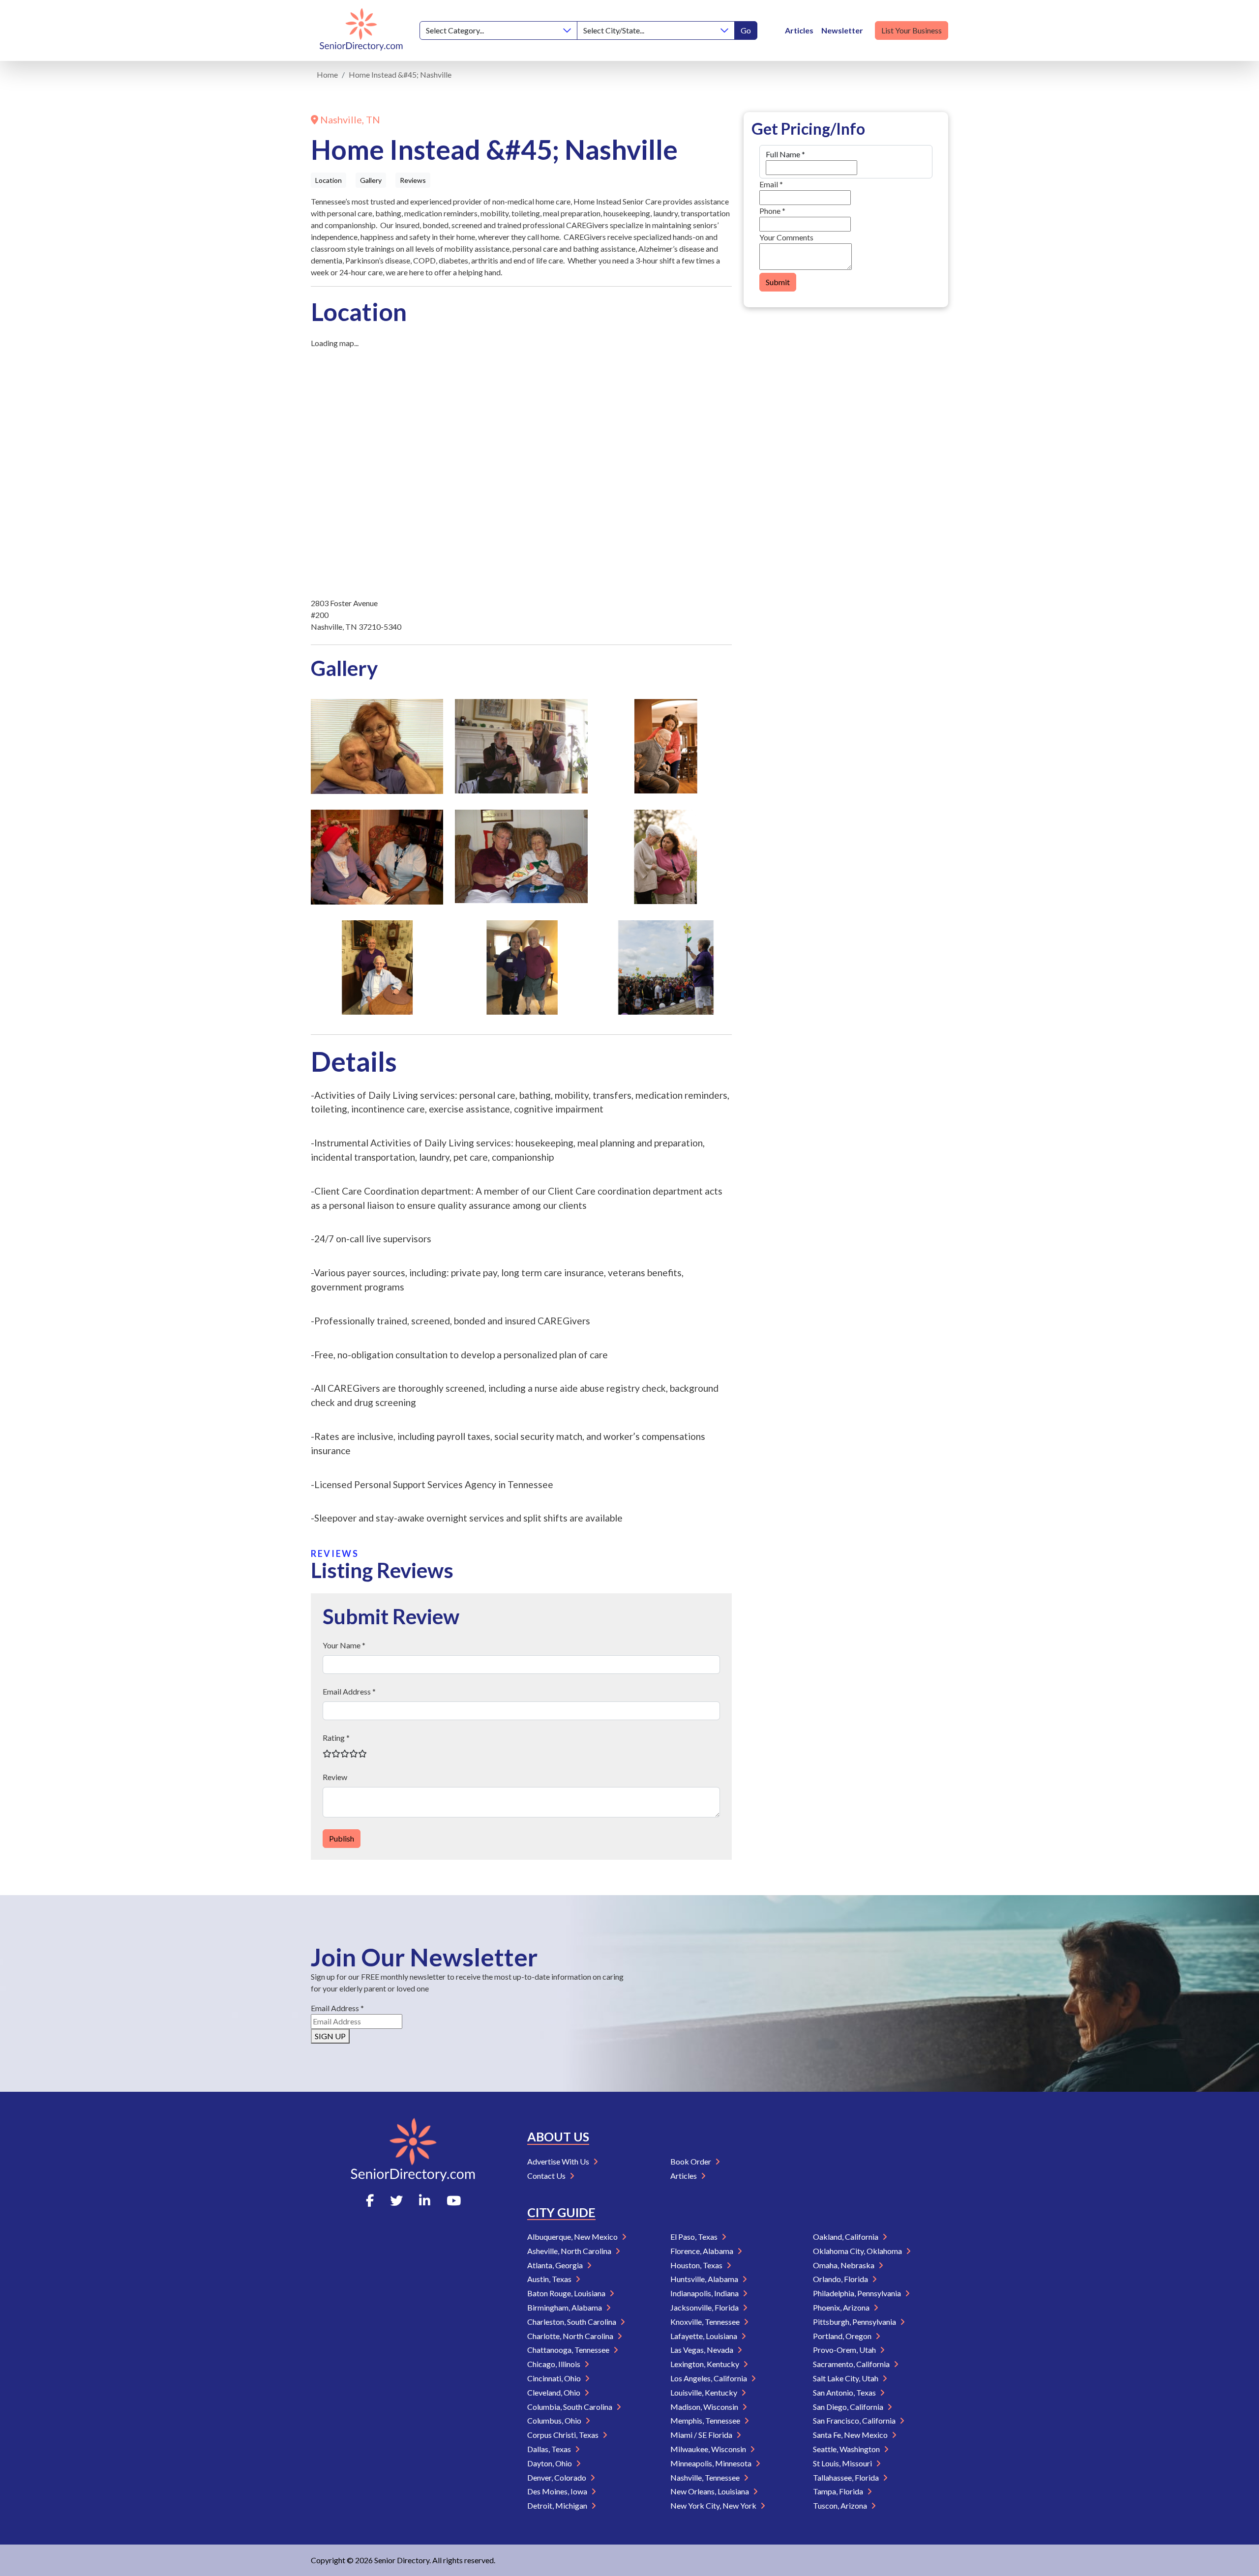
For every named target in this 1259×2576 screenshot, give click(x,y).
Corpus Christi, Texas (564, 2435)
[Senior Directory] (361, 30)
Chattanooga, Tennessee (569, 2350)
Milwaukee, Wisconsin (709, 2449)
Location (329, 180)
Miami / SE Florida (702, 2435)
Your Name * (344, 1645)
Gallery (371, 180)
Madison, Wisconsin (705, 2407)
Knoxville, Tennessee (706, 2322)
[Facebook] (370, 2200)
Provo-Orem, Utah (845, 2350)
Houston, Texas (697, 2265)
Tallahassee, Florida (847, 2477)
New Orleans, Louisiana (710, 2491)
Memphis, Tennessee (706, 2420)
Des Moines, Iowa (558, 2491)
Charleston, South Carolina (572, 2322)
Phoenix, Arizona (842, 2307)
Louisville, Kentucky (704, 2392)
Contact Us (547, 2176)
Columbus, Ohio (555, 2420)
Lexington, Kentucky (705, 2364)
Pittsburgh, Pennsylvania (855, 2322)
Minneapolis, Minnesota (712, 2463)
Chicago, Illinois (555, 2364)
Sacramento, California (852, 2364)
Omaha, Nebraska (844, 2265)
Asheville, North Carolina (570, 2251)
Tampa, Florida (839, 2491)
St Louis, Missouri (843, 2463)
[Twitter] (396, 2200)
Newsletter (842, 30)
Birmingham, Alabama (565, 2307)
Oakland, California (846, 2237)
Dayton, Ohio (550, 2463)
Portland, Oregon (843, 2336)
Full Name (785, 154)
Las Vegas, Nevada (703, 2350)
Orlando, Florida (841, 2279)
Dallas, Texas (550, 2449)
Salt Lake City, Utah (846, 2378)
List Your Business (912, 30)
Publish (342, 1838)
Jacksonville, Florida (705, 2307)
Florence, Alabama (703, 2251)
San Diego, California (849, 2407)
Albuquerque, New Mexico (573, 2237)
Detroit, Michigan (558, 2505)
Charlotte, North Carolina (571, 2336)
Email (771, 184)
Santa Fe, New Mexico (851, 2435)
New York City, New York (714, 2505)
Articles (799, 30)
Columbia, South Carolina (570, 2407)
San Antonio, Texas (845, 2392)
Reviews (413, 180)
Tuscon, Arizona (841, 2505)
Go (746, 30)
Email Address (337, 2008)
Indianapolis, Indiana (705, 2293)
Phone (772, 211)
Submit (778, 282)
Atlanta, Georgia (556, 2265)
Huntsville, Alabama (705, 2279)
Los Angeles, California (709, 2378)
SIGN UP (330, 2036)
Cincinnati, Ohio (555, 2378)
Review (335, 1777)
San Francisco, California (855, 2420)
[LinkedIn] (425, 2200)
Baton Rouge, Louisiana (567, 2293)
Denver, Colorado (557, 2477)
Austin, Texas (550, 2279)
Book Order (691, 2161)
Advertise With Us (559, 2161)
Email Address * (349, 1691)
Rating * (336, 1738)
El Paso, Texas (695, 2237)
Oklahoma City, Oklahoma (858, 2251)
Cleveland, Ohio (555, 2392)
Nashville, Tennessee (706, 2477)
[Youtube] (454, 2200)
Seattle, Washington (847, 2449)
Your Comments (786, 237)
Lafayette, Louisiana (704, 2336)
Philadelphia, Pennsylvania (858, 2293)
